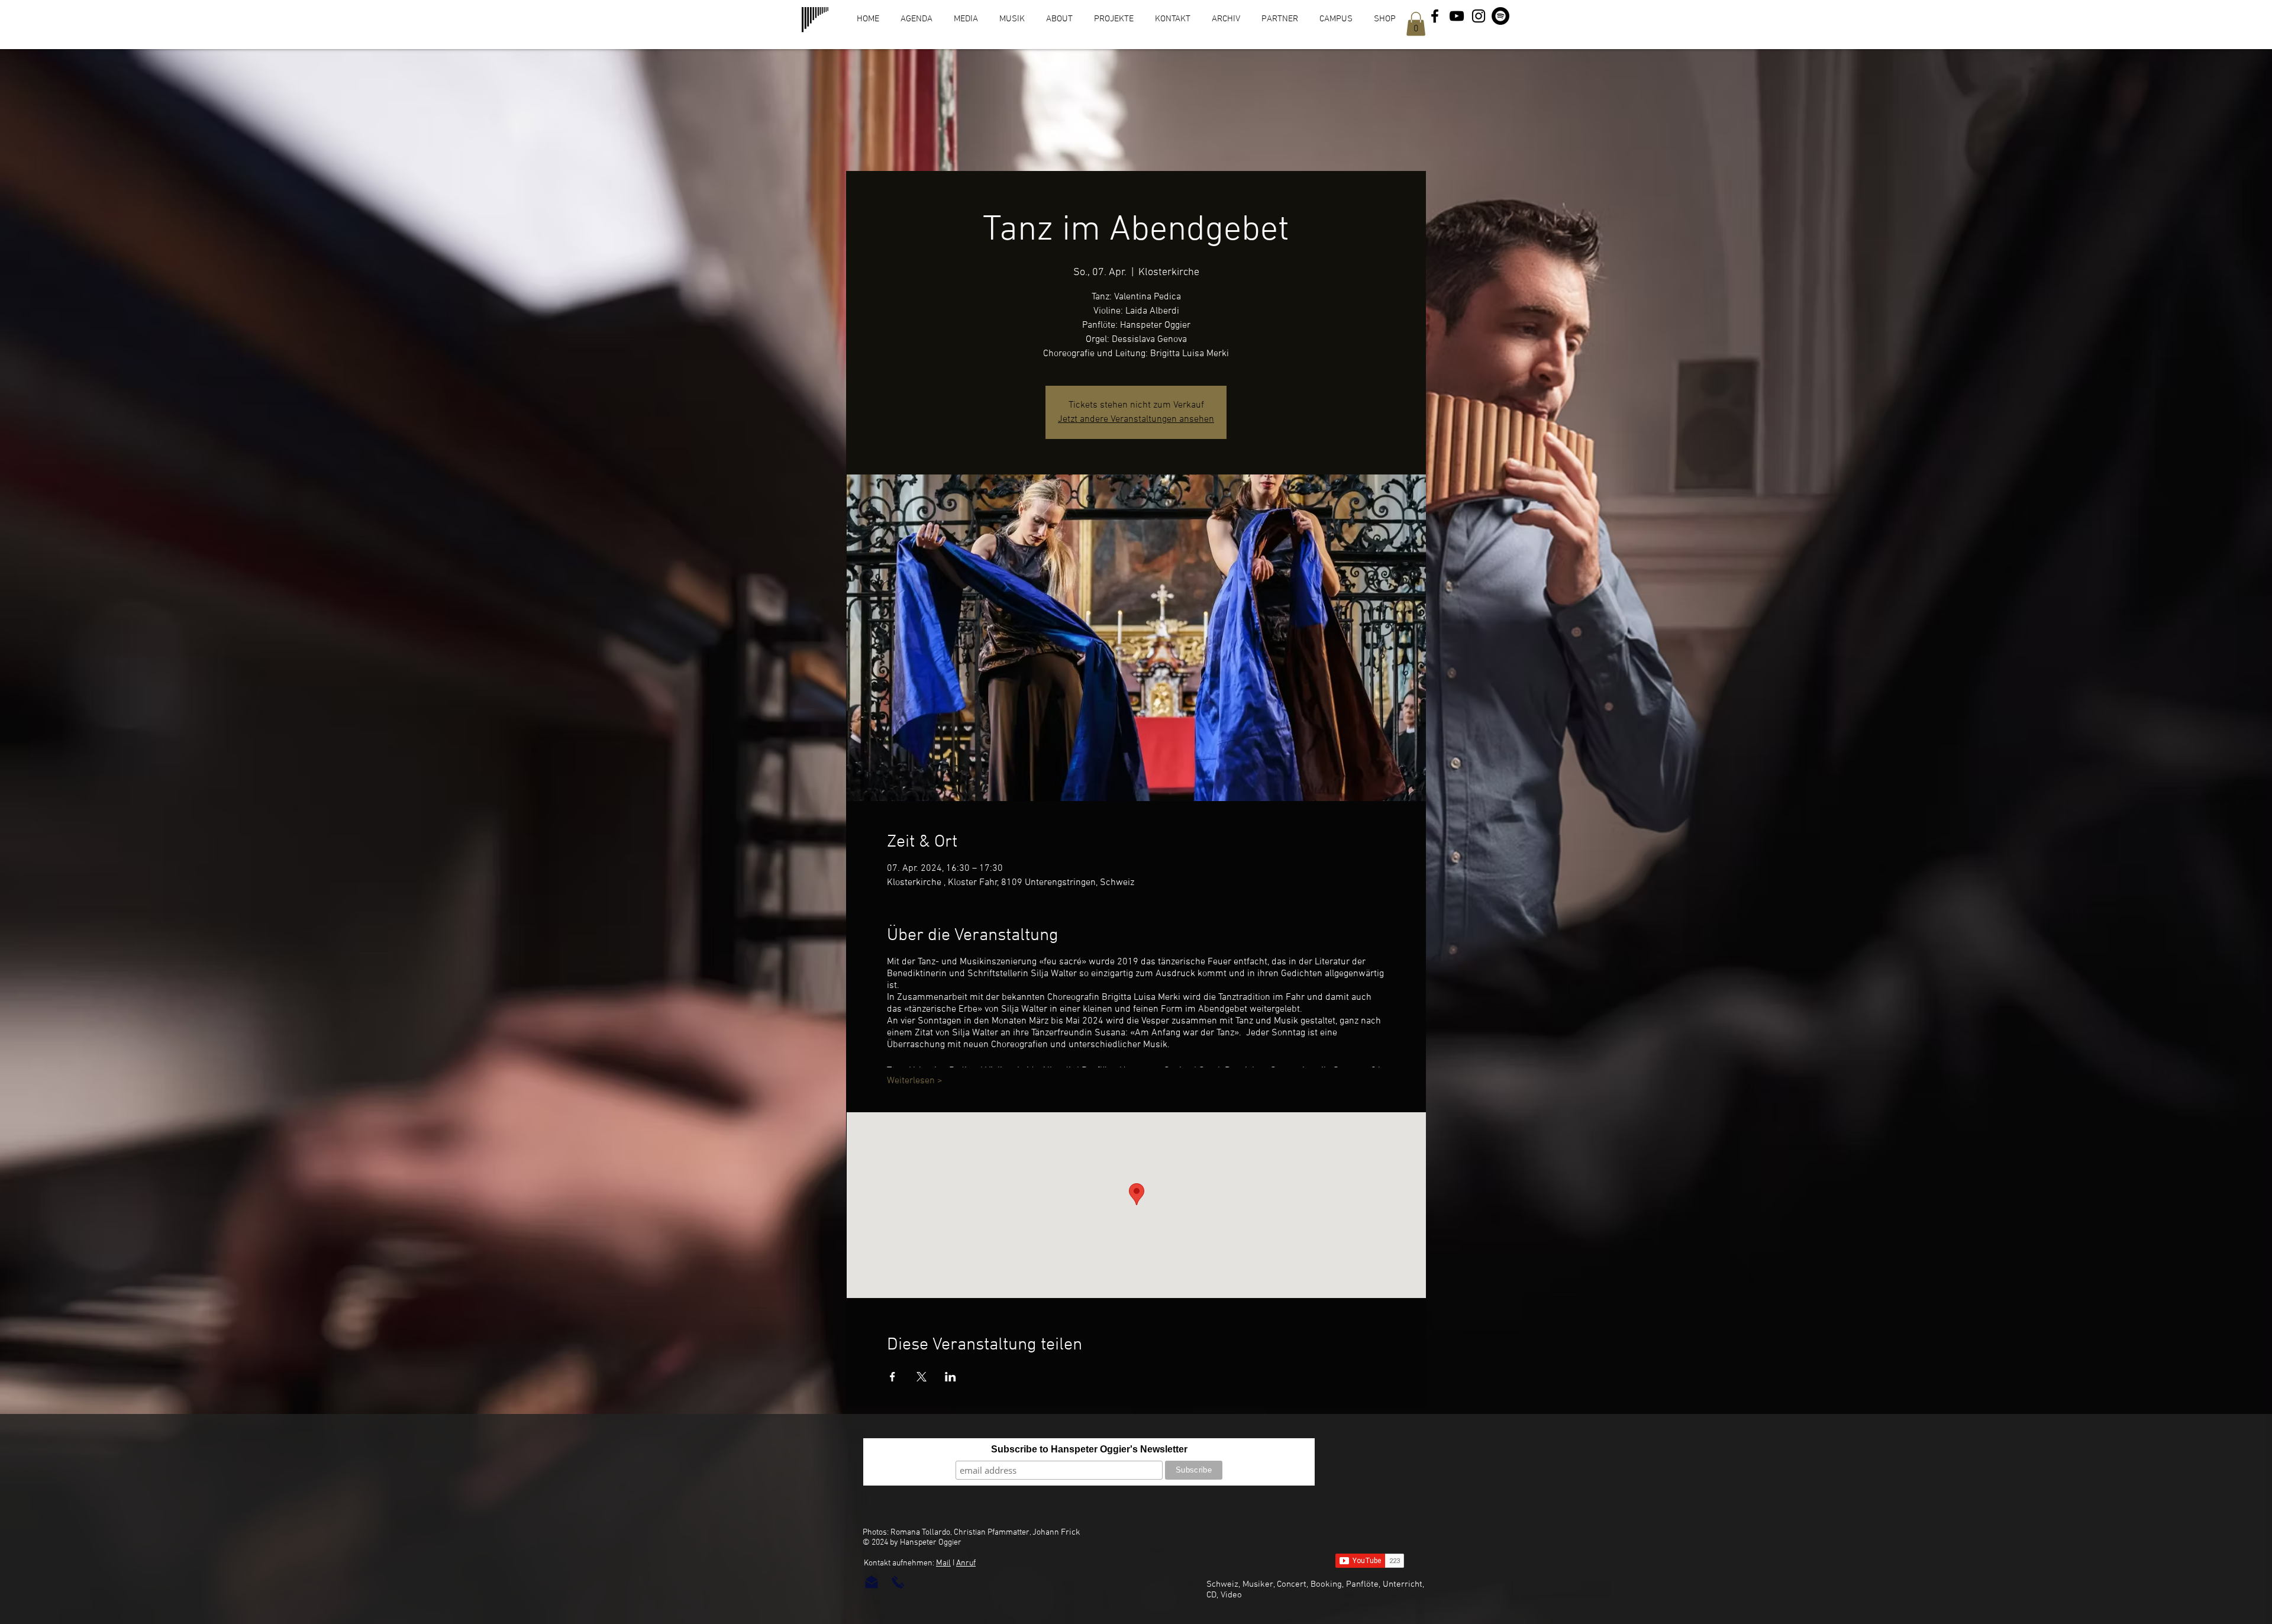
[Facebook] (1435, 16)
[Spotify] (1500, 16)
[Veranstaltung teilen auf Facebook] (893, 1377)
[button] (1416, 24)
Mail (943, 1563)
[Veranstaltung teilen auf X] (922, 1377)
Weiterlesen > (915, 1081)
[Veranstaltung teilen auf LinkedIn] (951, 1377)
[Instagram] (1479, 16)
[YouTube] (1457, 16)
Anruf (966, 1563)
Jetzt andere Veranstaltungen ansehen (1136, 419)
